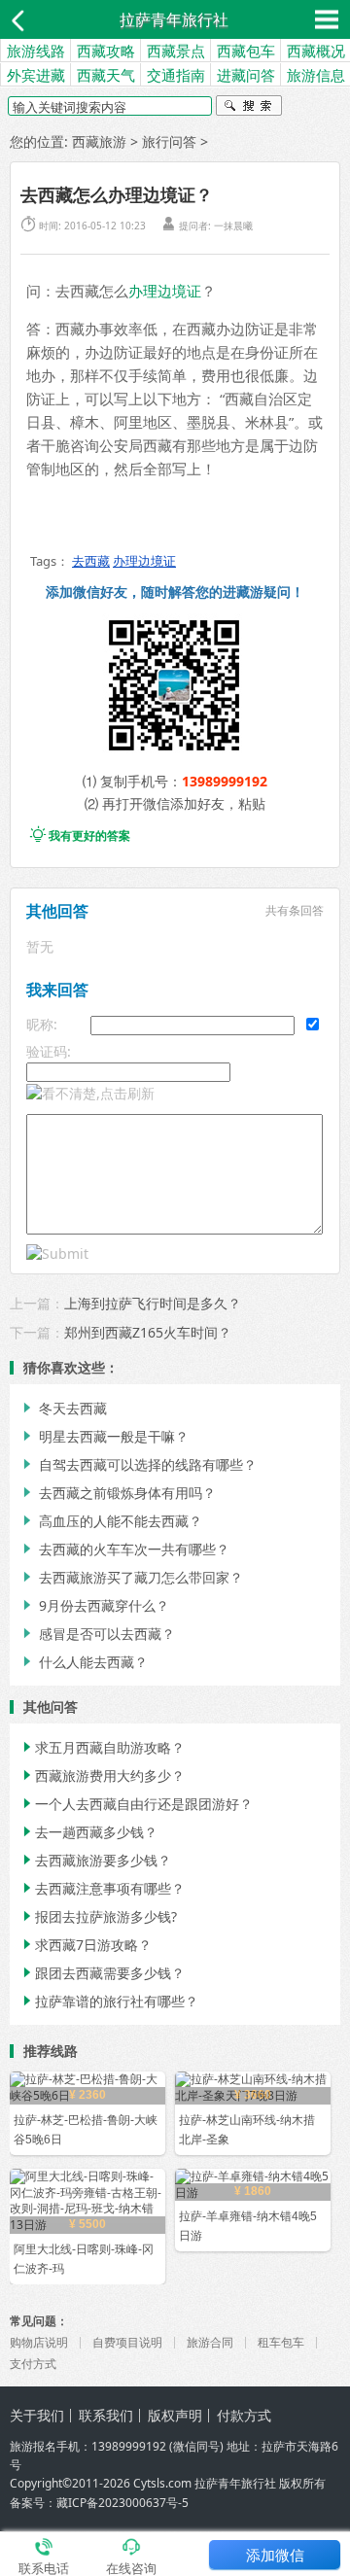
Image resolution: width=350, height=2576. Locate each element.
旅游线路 (36, 51)
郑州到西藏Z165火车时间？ (148, 1332)
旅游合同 (210, 2342)
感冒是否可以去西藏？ (97, 1634)
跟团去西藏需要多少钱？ (102, 1973)
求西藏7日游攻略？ (86, 1945)
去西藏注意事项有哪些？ (102, 1888)
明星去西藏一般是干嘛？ (104, 1436)
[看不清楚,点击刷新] (90, 1094)
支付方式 (33, 2364)
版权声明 (175, 2415)
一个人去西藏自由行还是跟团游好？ (136, 1804)
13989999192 (225, 781)
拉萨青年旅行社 (174, 19)
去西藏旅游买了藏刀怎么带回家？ (131, 1577)
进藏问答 (246, 75)
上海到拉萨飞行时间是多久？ (153, 1303)
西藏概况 (316, 51)
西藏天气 (106, 75)
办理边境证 (165, 291)
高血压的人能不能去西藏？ (111, 1521)
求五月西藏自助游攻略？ (102, 1747)
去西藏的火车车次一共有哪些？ (124, 1549)
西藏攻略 (106, 51)
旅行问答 (169, 141)
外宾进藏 (36, 75)
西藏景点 (176, 51)
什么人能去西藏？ (84, 1662)
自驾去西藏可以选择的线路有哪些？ (138, 1464)
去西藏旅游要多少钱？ (95, 1860)
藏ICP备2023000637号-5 (122, 2503)
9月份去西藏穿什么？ (94, 1605)
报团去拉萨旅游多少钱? (98, 1916)
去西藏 (91, 561)
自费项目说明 (127, 2342)
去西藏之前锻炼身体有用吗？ (118, 1493)
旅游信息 (316, 75)
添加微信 (275, 2555)
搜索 (249, 108)
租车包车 (281, 2342)
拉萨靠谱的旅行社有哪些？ (109, 2001)
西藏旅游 (99, 141)
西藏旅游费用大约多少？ (102, 1775)
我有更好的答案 (80, 835)
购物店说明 (39, 2342)
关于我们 (37, 2415)
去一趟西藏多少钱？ (88, 1832)
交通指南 (176, 75)
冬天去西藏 (63, 1408)
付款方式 (244, 2415)
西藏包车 (246, 51)
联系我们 (106, 2415)
